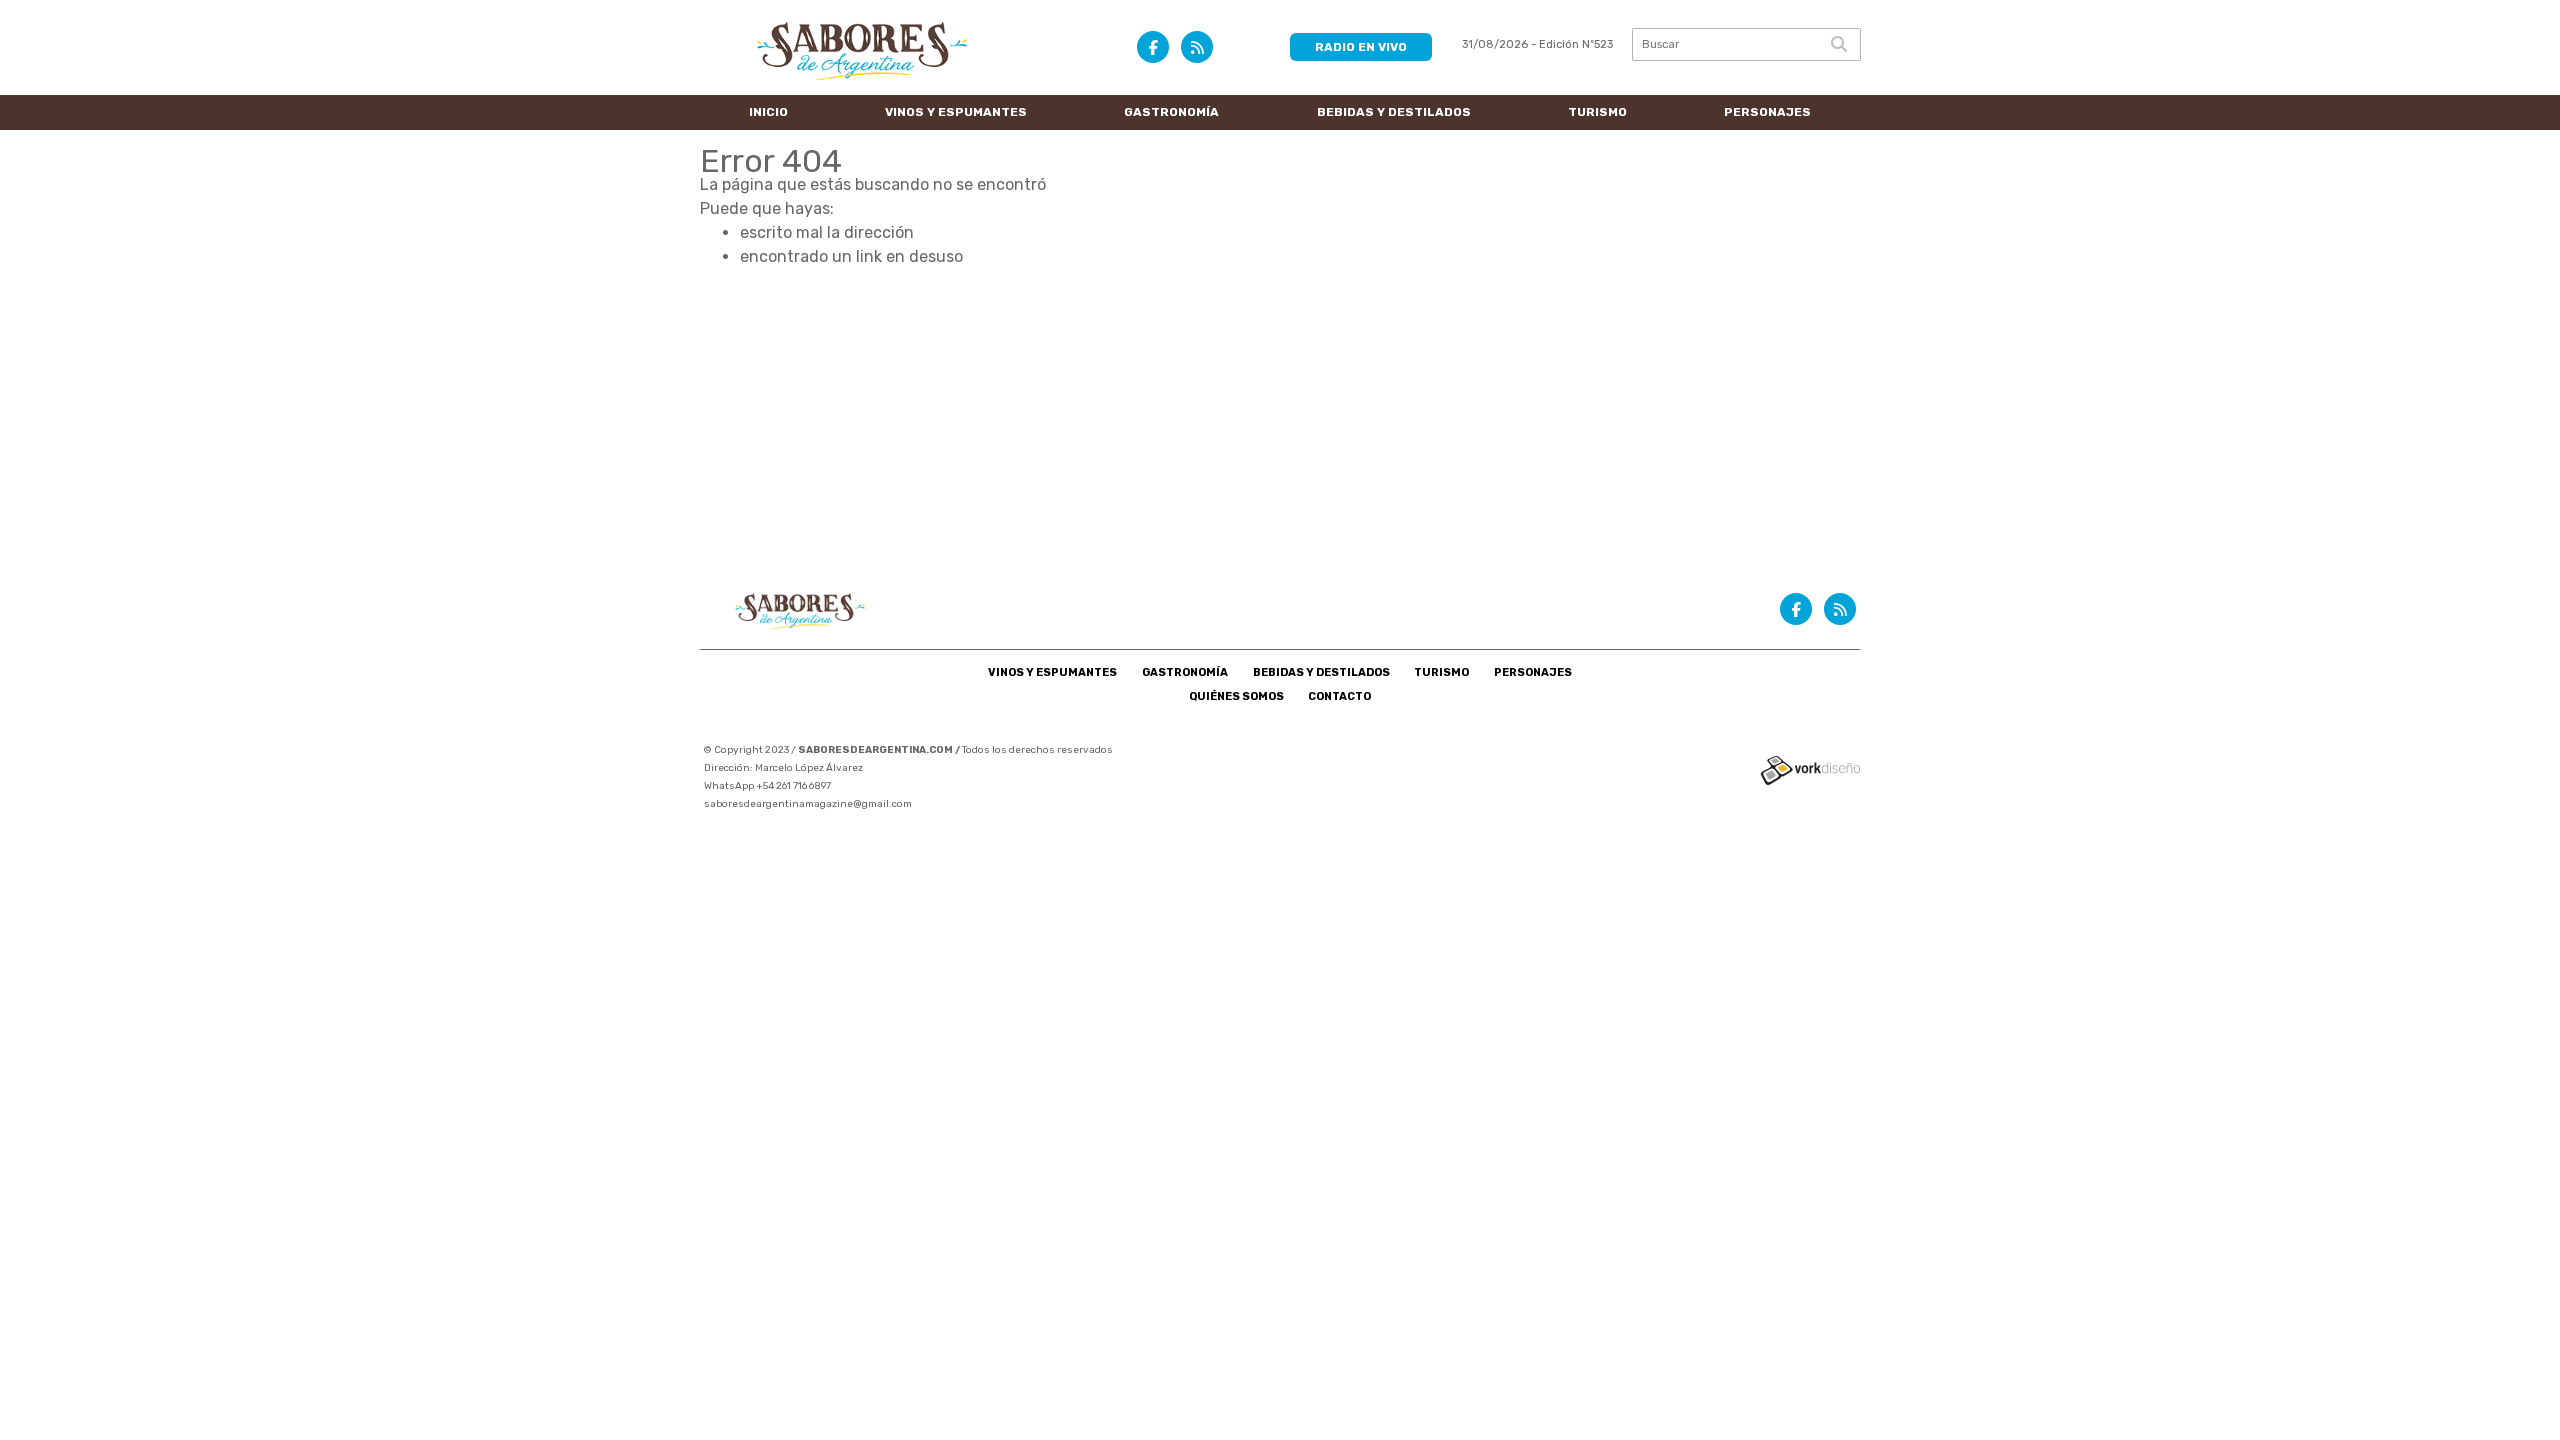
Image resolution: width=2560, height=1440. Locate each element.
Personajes (1767, 112)
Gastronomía (1171, 112)
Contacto (1339, 696)
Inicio (768, 112)
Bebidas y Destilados (1394, 112)
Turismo (1597, 112)
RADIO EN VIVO (1361, 47)
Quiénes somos (1236, 696)
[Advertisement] (1280, 419)
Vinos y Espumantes (956, 112)
